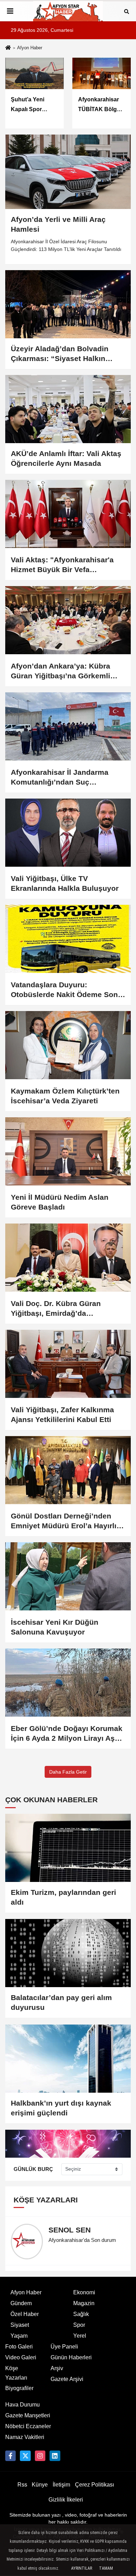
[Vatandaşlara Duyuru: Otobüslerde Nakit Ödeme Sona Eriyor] (68, 939)
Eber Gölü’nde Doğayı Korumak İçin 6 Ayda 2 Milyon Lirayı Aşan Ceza (67, 1734)
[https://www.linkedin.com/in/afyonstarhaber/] (55, 2456)
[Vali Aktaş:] (68, 514)
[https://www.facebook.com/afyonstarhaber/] (10, 2456)
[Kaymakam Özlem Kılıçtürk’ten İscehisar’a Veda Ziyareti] (68, 1045)
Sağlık (81, 2314)
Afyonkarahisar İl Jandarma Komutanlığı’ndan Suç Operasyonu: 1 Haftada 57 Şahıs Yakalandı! (68, 778)
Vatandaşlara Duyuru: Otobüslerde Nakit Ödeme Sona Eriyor (66, 990)
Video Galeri (21, 2357)
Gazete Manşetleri (28, 2415)
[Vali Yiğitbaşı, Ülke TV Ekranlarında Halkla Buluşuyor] (68, 833)
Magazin (84, 2303)
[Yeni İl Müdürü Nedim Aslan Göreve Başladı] (68, 1151)
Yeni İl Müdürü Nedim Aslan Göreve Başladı (60, 1202)
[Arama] (127, 11)
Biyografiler (19, 2388)
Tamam (106, 2568)
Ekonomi (84, 2292)
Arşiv (57, 2368)
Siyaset (20, 2325)
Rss (22, 2485)
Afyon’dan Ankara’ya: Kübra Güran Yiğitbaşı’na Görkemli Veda (61, 671)
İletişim (61, 2485)
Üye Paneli (64, 2347)
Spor (79, 2325)
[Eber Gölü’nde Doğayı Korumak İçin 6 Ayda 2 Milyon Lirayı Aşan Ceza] (68, 1683)
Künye (40, 2485)
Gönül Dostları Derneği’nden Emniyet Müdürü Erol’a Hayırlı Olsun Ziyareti (64, 1521)
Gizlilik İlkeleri (66, 2500)
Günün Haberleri (71, 2357)
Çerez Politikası (95, 2485)
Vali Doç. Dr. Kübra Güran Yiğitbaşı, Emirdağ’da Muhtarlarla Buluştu (56, 1309)
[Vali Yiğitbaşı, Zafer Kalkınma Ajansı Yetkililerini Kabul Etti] (68, 1364)
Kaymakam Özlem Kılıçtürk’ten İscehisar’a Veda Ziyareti (65, 1096)
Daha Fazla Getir (68, 1772)
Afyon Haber (26, 2292)
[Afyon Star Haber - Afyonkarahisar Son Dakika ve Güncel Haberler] (68, 11)
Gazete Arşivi (67, 2379)
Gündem (21, 2303)
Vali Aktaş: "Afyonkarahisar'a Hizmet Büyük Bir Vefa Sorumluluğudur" (62, 565)
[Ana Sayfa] (8, 48)
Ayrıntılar (82, 2568)
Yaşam (19, 2336)
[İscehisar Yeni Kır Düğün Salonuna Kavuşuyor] (68, 1576)
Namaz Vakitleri (25, 2437)
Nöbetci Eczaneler (28, 2426)
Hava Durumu (22, 2405)
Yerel (80, 2336)
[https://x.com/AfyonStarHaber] (25, 2456)
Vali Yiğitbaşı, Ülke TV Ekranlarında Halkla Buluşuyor (65, 883)
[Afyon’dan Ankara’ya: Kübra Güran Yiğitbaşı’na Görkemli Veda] (68, 620)
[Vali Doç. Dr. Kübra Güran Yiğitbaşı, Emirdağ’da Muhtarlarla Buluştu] (68, 1258)
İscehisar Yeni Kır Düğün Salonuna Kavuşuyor (55, 1627)
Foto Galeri (19, 2347)
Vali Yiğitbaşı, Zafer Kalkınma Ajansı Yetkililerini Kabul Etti (62, 1415)
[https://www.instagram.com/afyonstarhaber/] (40, 2456)
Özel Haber (25, 2314)
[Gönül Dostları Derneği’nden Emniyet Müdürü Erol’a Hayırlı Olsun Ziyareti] (68, 1470)
